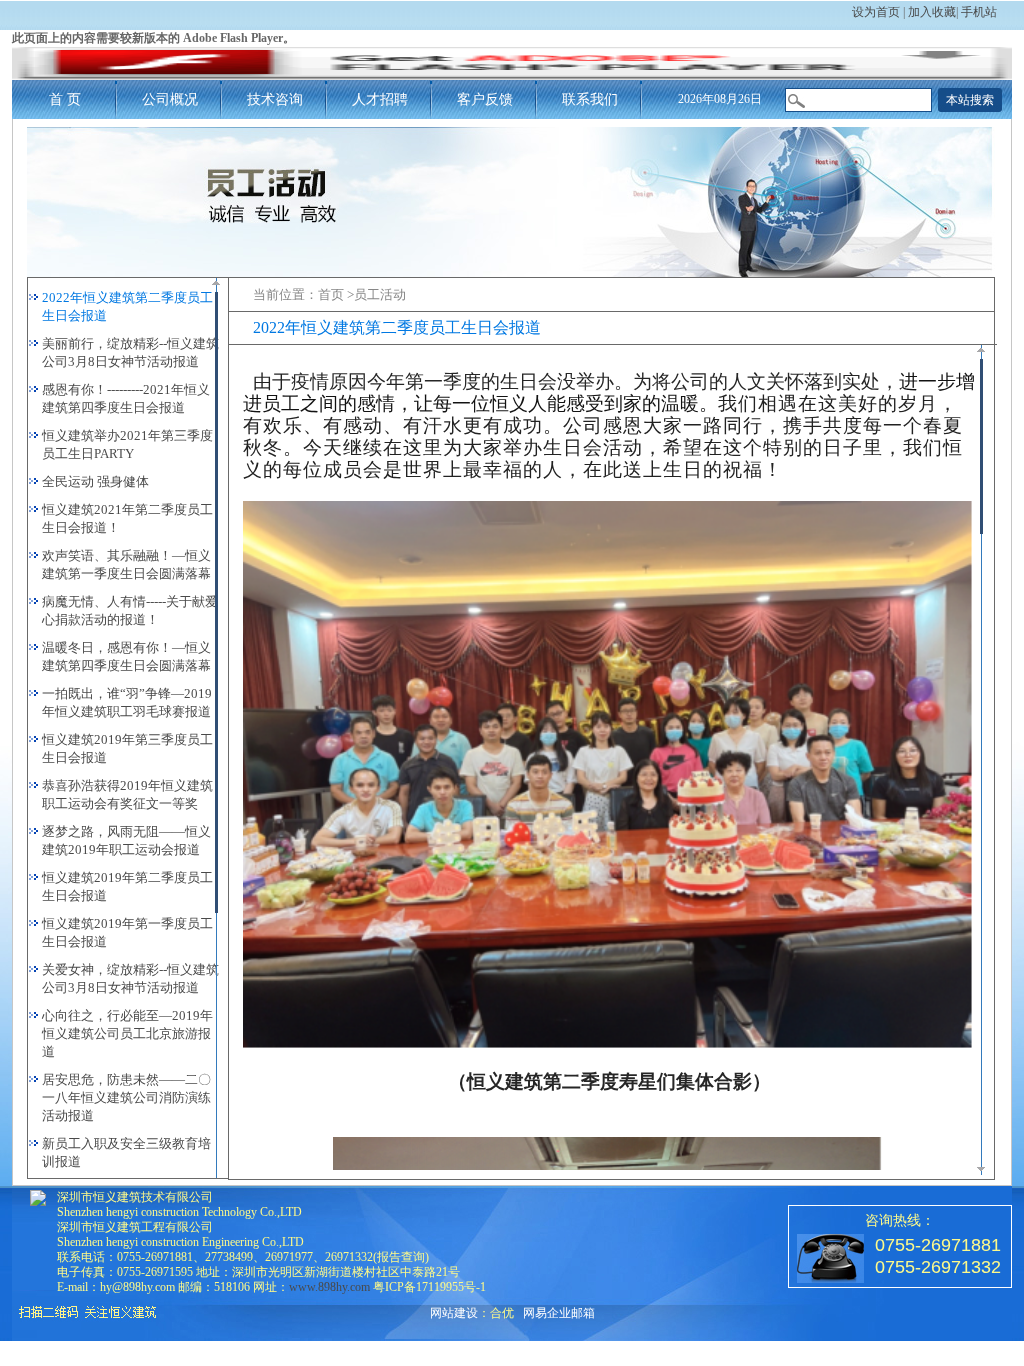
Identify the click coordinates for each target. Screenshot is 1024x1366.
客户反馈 (485, 99)
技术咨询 (275, 99)
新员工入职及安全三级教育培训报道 (126, 1152)
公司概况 (170, 99)
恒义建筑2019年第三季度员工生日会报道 (127, 748)
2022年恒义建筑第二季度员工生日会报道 (127, 306)
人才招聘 (380, 99)
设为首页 (876, 12)
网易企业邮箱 (559, 1313)
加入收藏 (932, 12)
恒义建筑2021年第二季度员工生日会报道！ (127, 518)
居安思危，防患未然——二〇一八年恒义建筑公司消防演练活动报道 (126, 1097)
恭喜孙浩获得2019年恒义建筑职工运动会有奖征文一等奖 (127, 794)
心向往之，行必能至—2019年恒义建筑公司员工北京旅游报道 (127, 1033)
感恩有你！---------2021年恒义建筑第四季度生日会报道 (126, 398)
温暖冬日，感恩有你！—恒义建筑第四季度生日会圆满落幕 (126, 656)
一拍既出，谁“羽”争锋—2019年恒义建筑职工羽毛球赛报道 (127, 702)
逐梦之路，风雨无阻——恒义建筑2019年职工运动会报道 (126, 840)
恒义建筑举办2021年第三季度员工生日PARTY (127, 444)
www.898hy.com (329, 1287)
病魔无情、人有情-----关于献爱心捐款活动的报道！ (130, 610)
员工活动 (380, 294)
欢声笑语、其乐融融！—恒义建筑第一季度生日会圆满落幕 (126, 564)
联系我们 (590, 99)
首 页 (65, 99)
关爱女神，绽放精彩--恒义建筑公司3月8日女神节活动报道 (130, 978)
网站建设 (454, 1313)
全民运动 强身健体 (95, 481)
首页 (331, 294)
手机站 (979, 12)
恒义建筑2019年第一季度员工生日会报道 (127, 932)
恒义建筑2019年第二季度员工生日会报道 (127, 886)
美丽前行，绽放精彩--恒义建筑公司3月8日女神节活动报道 (130, 352)
